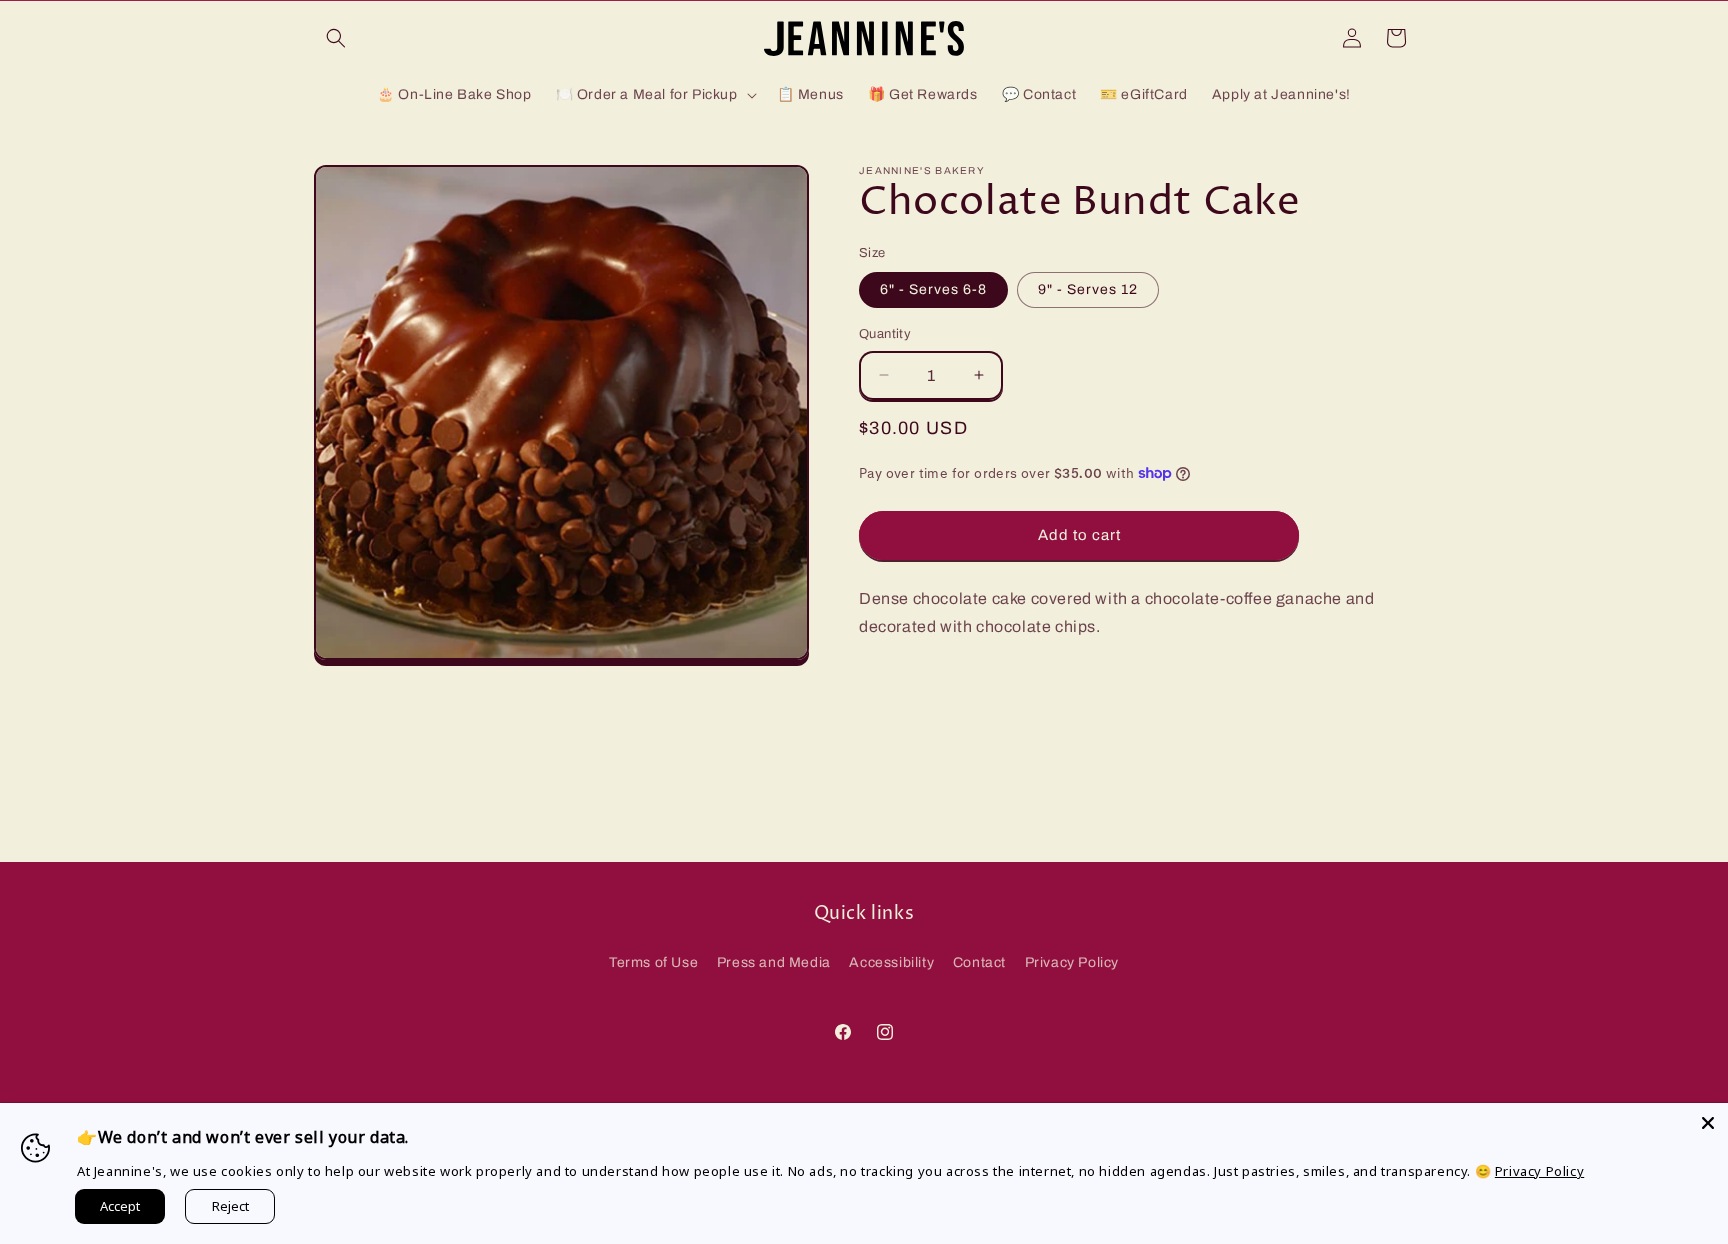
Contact (979, 962)
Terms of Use (653, 962)
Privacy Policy (1072, 962)
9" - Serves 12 (1088, 289)
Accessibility (891, 962)
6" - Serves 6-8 (933, 289)
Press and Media (774, 962)
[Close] (1708, 1123)
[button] (336, 38)
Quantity (885, 334)
